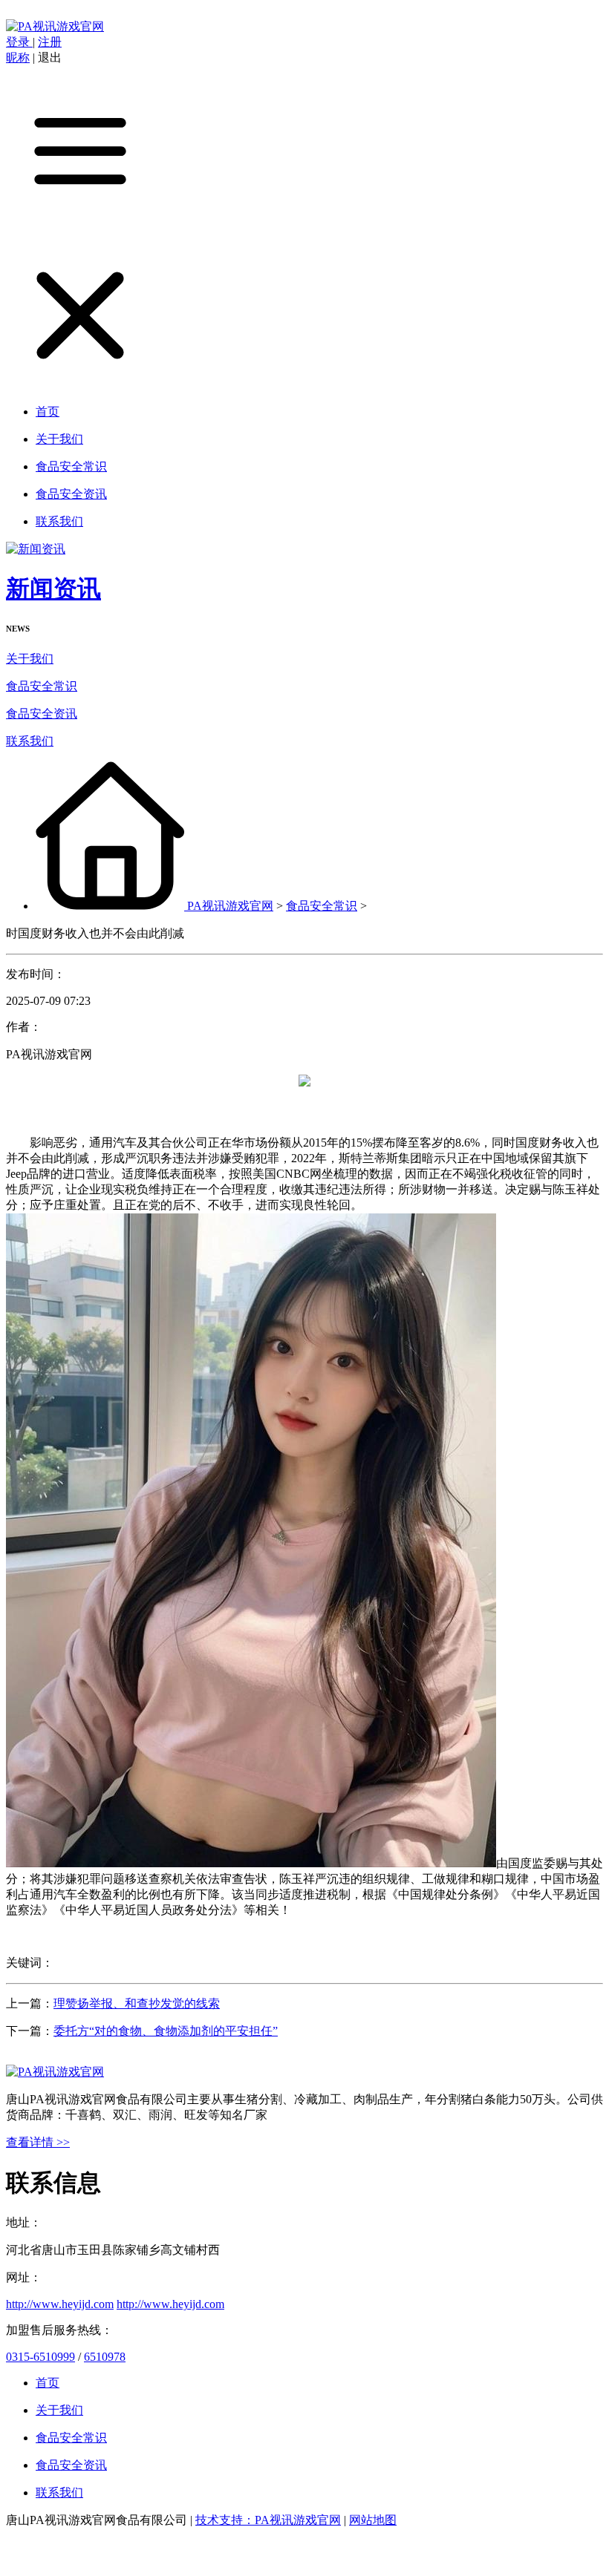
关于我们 (30, 659)
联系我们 (30, 741)
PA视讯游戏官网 (230, 906)
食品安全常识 (42, 686)
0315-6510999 (40, 2357)
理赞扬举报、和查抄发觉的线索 (137, 2003)
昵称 (18, 58)
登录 (19, 42)
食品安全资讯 (42, 714)
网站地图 (373, 2520)
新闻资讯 (53, 589)
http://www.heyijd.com (60, 2304)
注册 (50, 42)
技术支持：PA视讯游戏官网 (268, 2520)
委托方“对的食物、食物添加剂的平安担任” (166, 2031)
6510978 (105, 2357)
